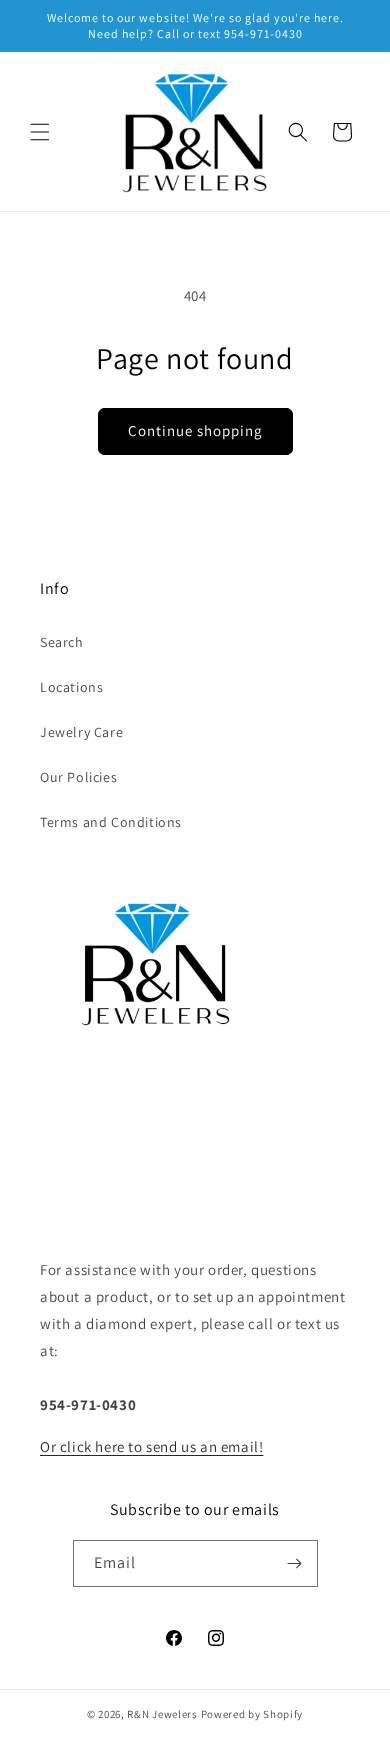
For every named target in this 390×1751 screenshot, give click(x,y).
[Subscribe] (295, 1563)
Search (62, 642)
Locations (71, 687)
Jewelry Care (81, 732)
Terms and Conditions (111, 822)
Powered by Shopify (252, 1714)
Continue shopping (195, 430)
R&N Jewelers (162, 1714)
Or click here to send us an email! (151, 1446)
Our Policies (78, 777)
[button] (40, 132)
